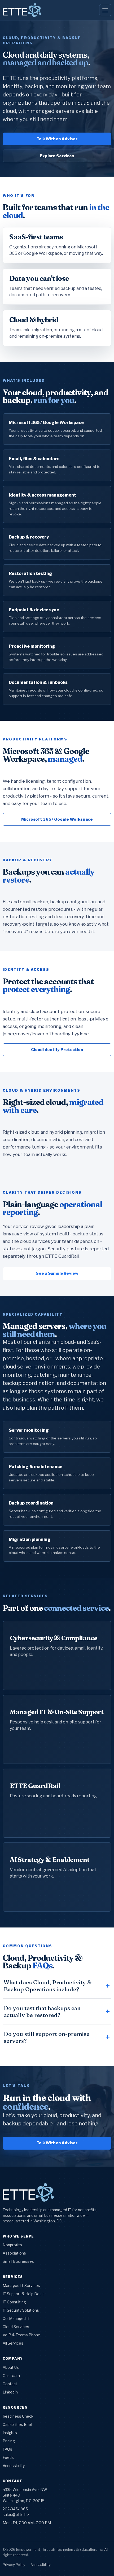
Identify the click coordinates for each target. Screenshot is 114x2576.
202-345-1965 (15, 2509)
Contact (10, 2384)
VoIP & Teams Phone (21, 2335)
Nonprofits (12, 2245)
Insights (10, 2433)
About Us (11, 2367)
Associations (14, 2253)
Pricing (9, 2441)
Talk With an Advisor (57, 139)
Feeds (8, 2457)
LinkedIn (10, 2392)
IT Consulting (14, 2302)
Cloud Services (16, 2327)
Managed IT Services (21, 2285)
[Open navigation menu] (105, 10)
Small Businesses (18, 2261)
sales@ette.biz (16, 2514)
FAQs (7, 2449)
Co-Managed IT (16, 2318)
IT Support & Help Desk (23, 2294)
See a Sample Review (57, 1273)
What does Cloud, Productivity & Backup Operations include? (48, 1986)
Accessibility (14, 2466)
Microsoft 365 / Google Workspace (57, 819)
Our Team (11, 2376)
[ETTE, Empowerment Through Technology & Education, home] (22, 10)
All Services (13, 2343)
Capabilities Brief (17, 2424)
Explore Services (57, 156)
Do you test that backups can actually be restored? (42, 2011)
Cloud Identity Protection (57, 1050)
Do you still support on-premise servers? (47, 2037)
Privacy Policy (14, 2565)
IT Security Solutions (21, 2310)
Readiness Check (18, 2416)
